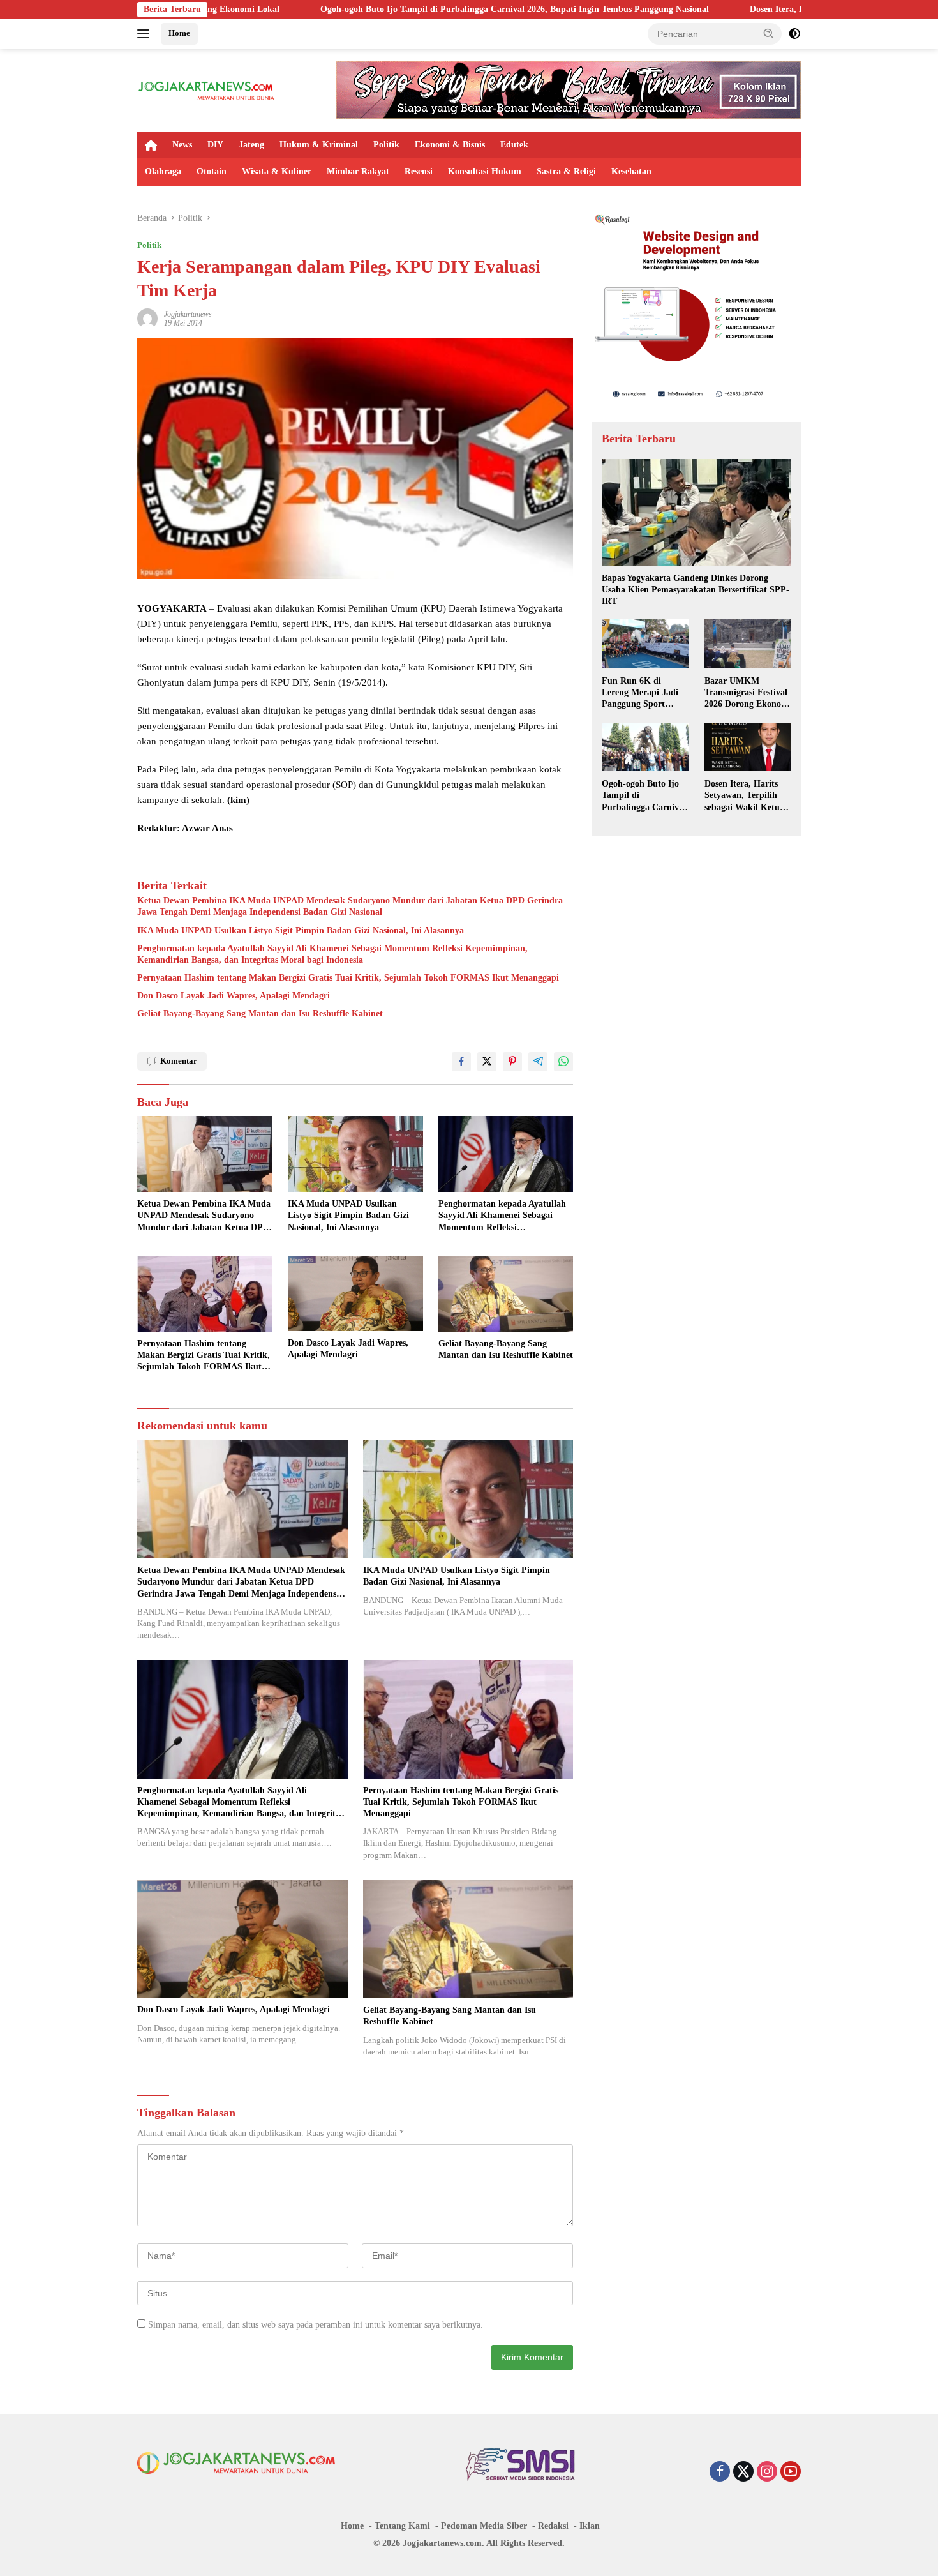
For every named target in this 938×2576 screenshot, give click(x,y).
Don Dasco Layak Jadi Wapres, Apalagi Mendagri (234, 996)
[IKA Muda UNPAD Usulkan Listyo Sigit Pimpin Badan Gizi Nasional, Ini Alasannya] (355, 1154)
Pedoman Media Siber (484, 2526)
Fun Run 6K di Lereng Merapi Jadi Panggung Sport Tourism (640, 693)
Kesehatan (631, 171)
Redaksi (553, 2526)
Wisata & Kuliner (277, 171)
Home (179, 33)
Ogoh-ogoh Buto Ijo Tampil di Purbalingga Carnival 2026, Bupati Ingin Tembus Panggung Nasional (370, 9)
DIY (215, 145)
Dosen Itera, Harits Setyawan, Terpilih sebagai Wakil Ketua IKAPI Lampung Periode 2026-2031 (744, 795)
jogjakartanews (188, 314)
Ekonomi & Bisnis (450, 145)
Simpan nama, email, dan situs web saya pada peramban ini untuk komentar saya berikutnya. (316, 2325)
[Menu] (146, 34)
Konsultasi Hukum (485, 171)
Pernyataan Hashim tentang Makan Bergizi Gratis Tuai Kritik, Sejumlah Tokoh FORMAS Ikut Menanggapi (348, 978)
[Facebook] (720, 2473)
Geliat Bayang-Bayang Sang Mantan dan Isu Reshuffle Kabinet (260, 1013)
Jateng (251, 145)
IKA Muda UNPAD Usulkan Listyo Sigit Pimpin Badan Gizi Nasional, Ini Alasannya (301, 930)
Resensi (419, 171)
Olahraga (163, 171)
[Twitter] (743, 2473)
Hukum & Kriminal (319, 145)
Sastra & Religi (566, 171)
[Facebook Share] (461, 1062)
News (182, 145)
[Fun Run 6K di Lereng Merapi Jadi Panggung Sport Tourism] (645, 644)
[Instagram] (767, 2473)
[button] (769, 33)
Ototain (212, 171)
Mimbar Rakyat (358, 171)
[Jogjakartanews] (207, 89)
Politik (386, 145)
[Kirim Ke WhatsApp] (563, 1062)
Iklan (590, 2526)
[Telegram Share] (538, 1062)
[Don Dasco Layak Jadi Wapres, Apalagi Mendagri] (355, 1294)
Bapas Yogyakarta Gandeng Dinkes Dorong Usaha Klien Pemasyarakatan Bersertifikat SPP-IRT (696, 589)
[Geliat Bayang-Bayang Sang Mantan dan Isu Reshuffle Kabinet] (506, 1294)
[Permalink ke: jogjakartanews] (147, 318)
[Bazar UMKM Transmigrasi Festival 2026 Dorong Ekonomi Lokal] (748, 644)
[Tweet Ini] (487, 1062)
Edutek (514, 145)
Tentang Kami (402, 2526)
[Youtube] (791, 2473)
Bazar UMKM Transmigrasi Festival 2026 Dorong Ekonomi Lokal (748, 693)
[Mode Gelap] (794, 34)
